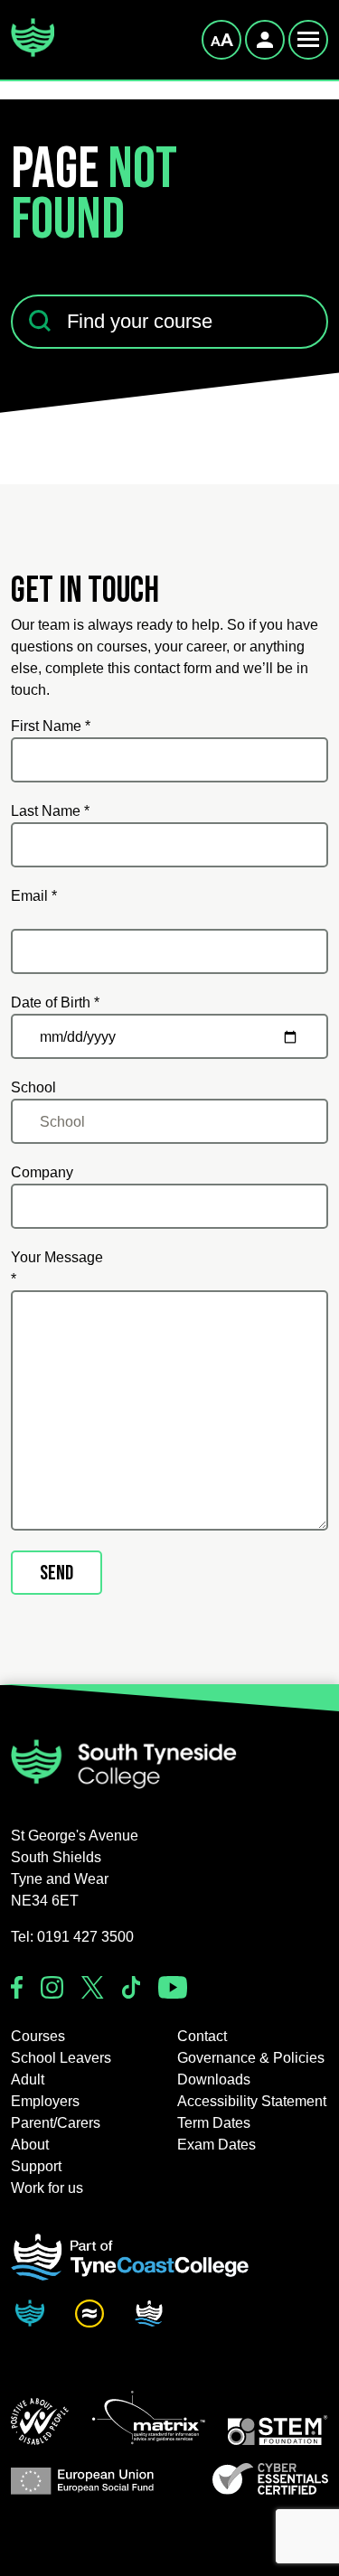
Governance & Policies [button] (251, 2058)
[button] (40, 2421)
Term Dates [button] (214, 2123)
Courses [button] (38, 2036)
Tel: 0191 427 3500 (72, 1937)
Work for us (47, 2188)
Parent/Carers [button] (56, 2123)
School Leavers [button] (61, 2058)
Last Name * (50, 811)
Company (42, 1172)
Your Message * (57, 1268)
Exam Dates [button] (217, 2145)
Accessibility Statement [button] (252, 2101)
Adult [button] (28, 2080)
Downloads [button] (214, 2080)
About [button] (30, 2145)
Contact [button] (202, 2036)
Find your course (65, 283)
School (33, 1087)
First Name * (51, 726)
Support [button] (36, 2166)
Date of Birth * (55, 1002)
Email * (34, 896)
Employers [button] (45, 2101)
